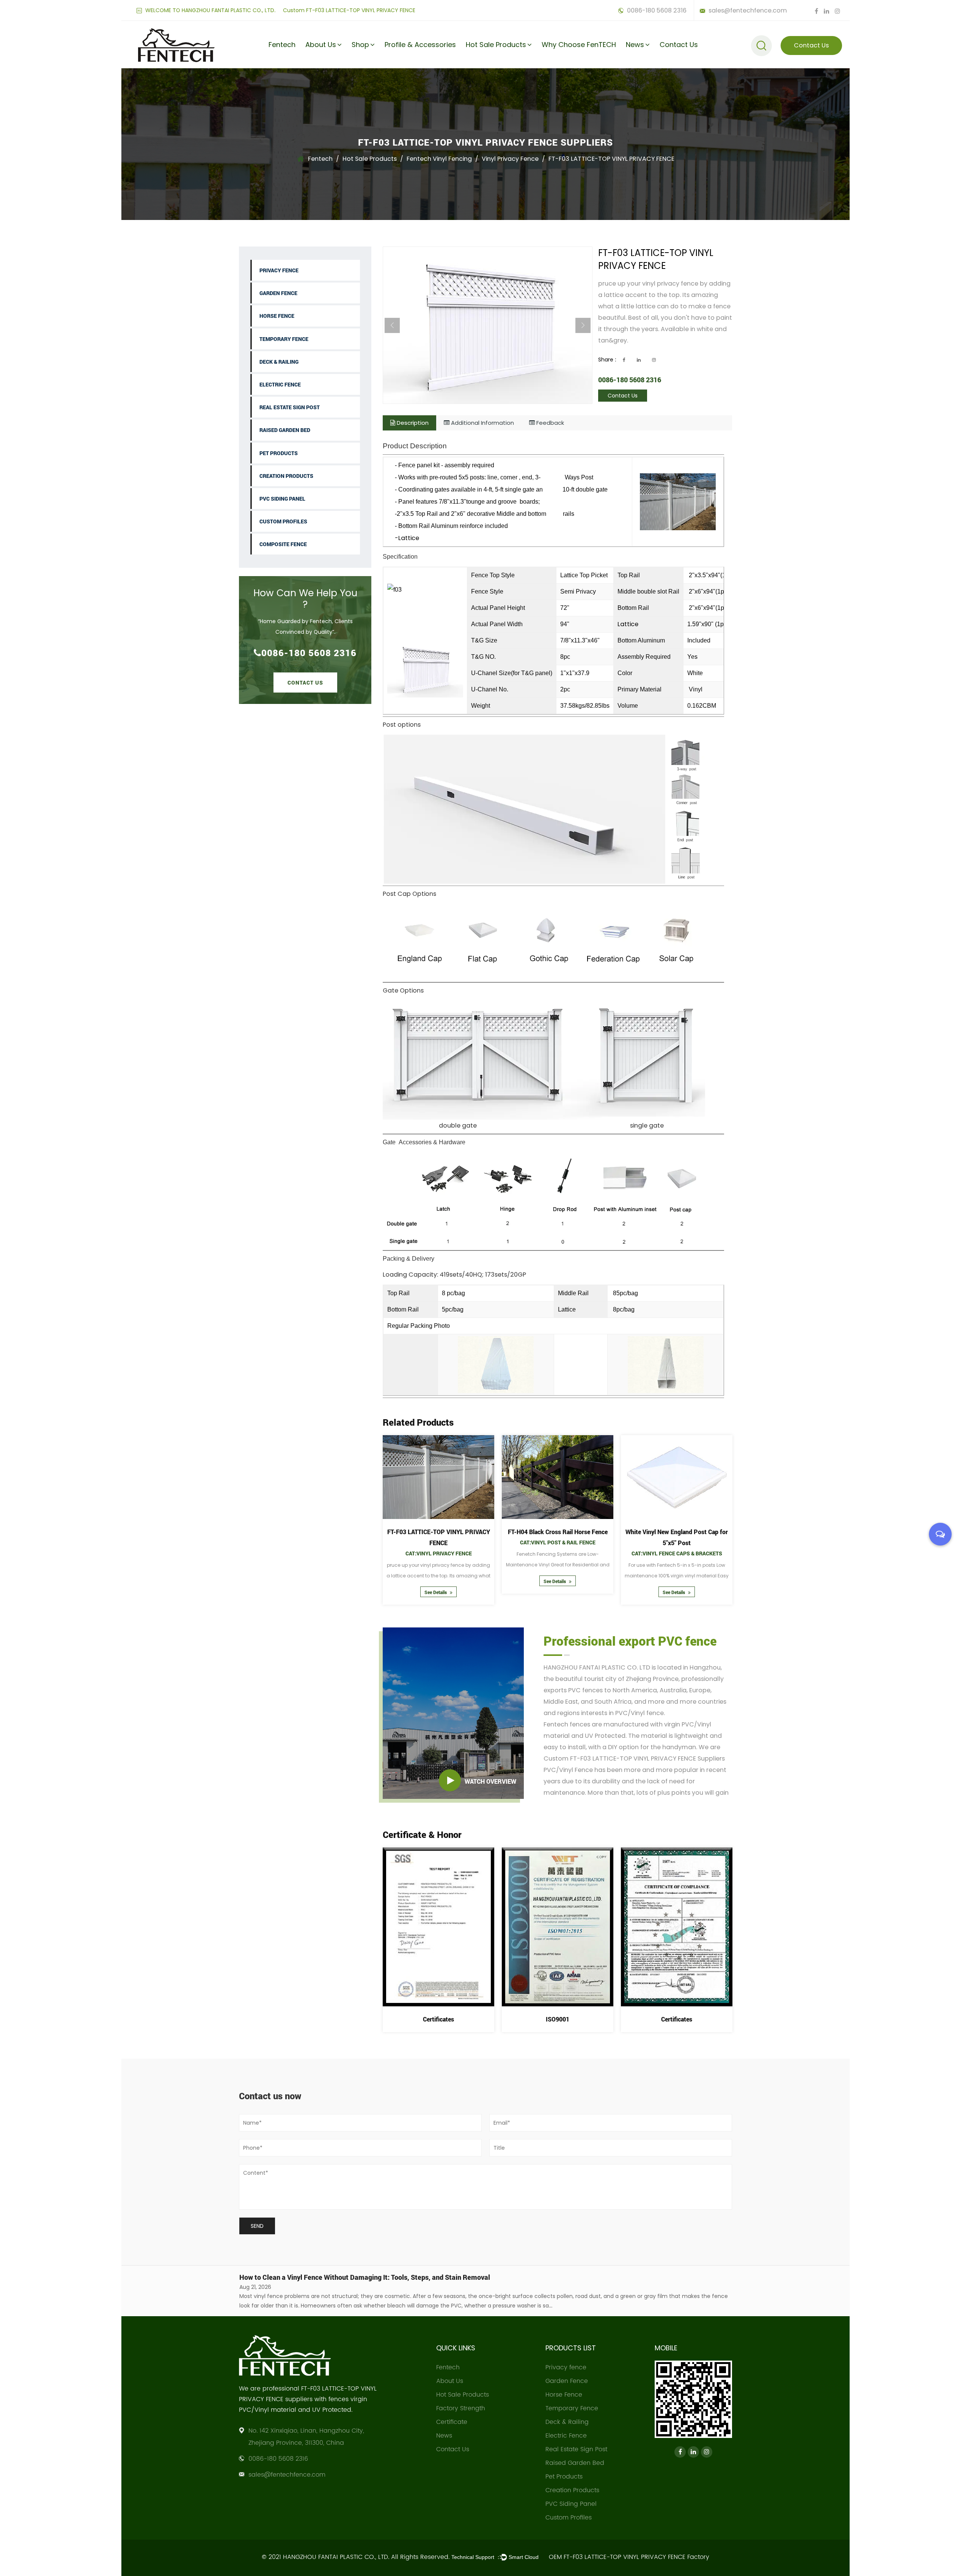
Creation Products (286, 476)
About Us (321, 45)
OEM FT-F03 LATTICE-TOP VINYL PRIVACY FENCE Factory (629, 2557)
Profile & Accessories (420, 45)
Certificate (322, 64)
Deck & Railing (279, 362)
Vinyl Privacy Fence (510, 159)
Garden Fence (278, 293)
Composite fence (283, 544)
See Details (436, 1581)
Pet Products (279, 453)
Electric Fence (280, 384)
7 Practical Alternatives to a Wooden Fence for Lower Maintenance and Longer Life (367, 2277)
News (635, 45)
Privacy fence (279, 270)
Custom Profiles (283, 521)
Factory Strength (329, 66)
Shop (360, 45)
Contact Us (679, 45)
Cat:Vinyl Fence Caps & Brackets (439, 1542)
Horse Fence (277, 316)
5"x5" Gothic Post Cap (438, 1532)
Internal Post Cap (677, 1532)
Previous (392, 325)
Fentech (282, 45)
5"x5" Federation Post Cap (558, 1532)
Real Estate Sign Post (290, 407)
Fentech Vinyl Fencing (439, 159)
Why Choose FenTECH (579, 45)
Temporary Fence (284, 339)
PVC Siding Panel (282, 499)
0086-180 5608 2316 (656, 10)
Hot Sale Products (496, 45)
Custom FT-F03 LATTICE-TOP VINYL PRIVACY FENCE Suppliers (634, 1758)
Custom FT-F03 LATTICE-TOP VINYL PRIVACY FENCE (349, 10)
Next (583, 325)
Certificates (438, 2019)
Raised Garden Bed (285, 430)
